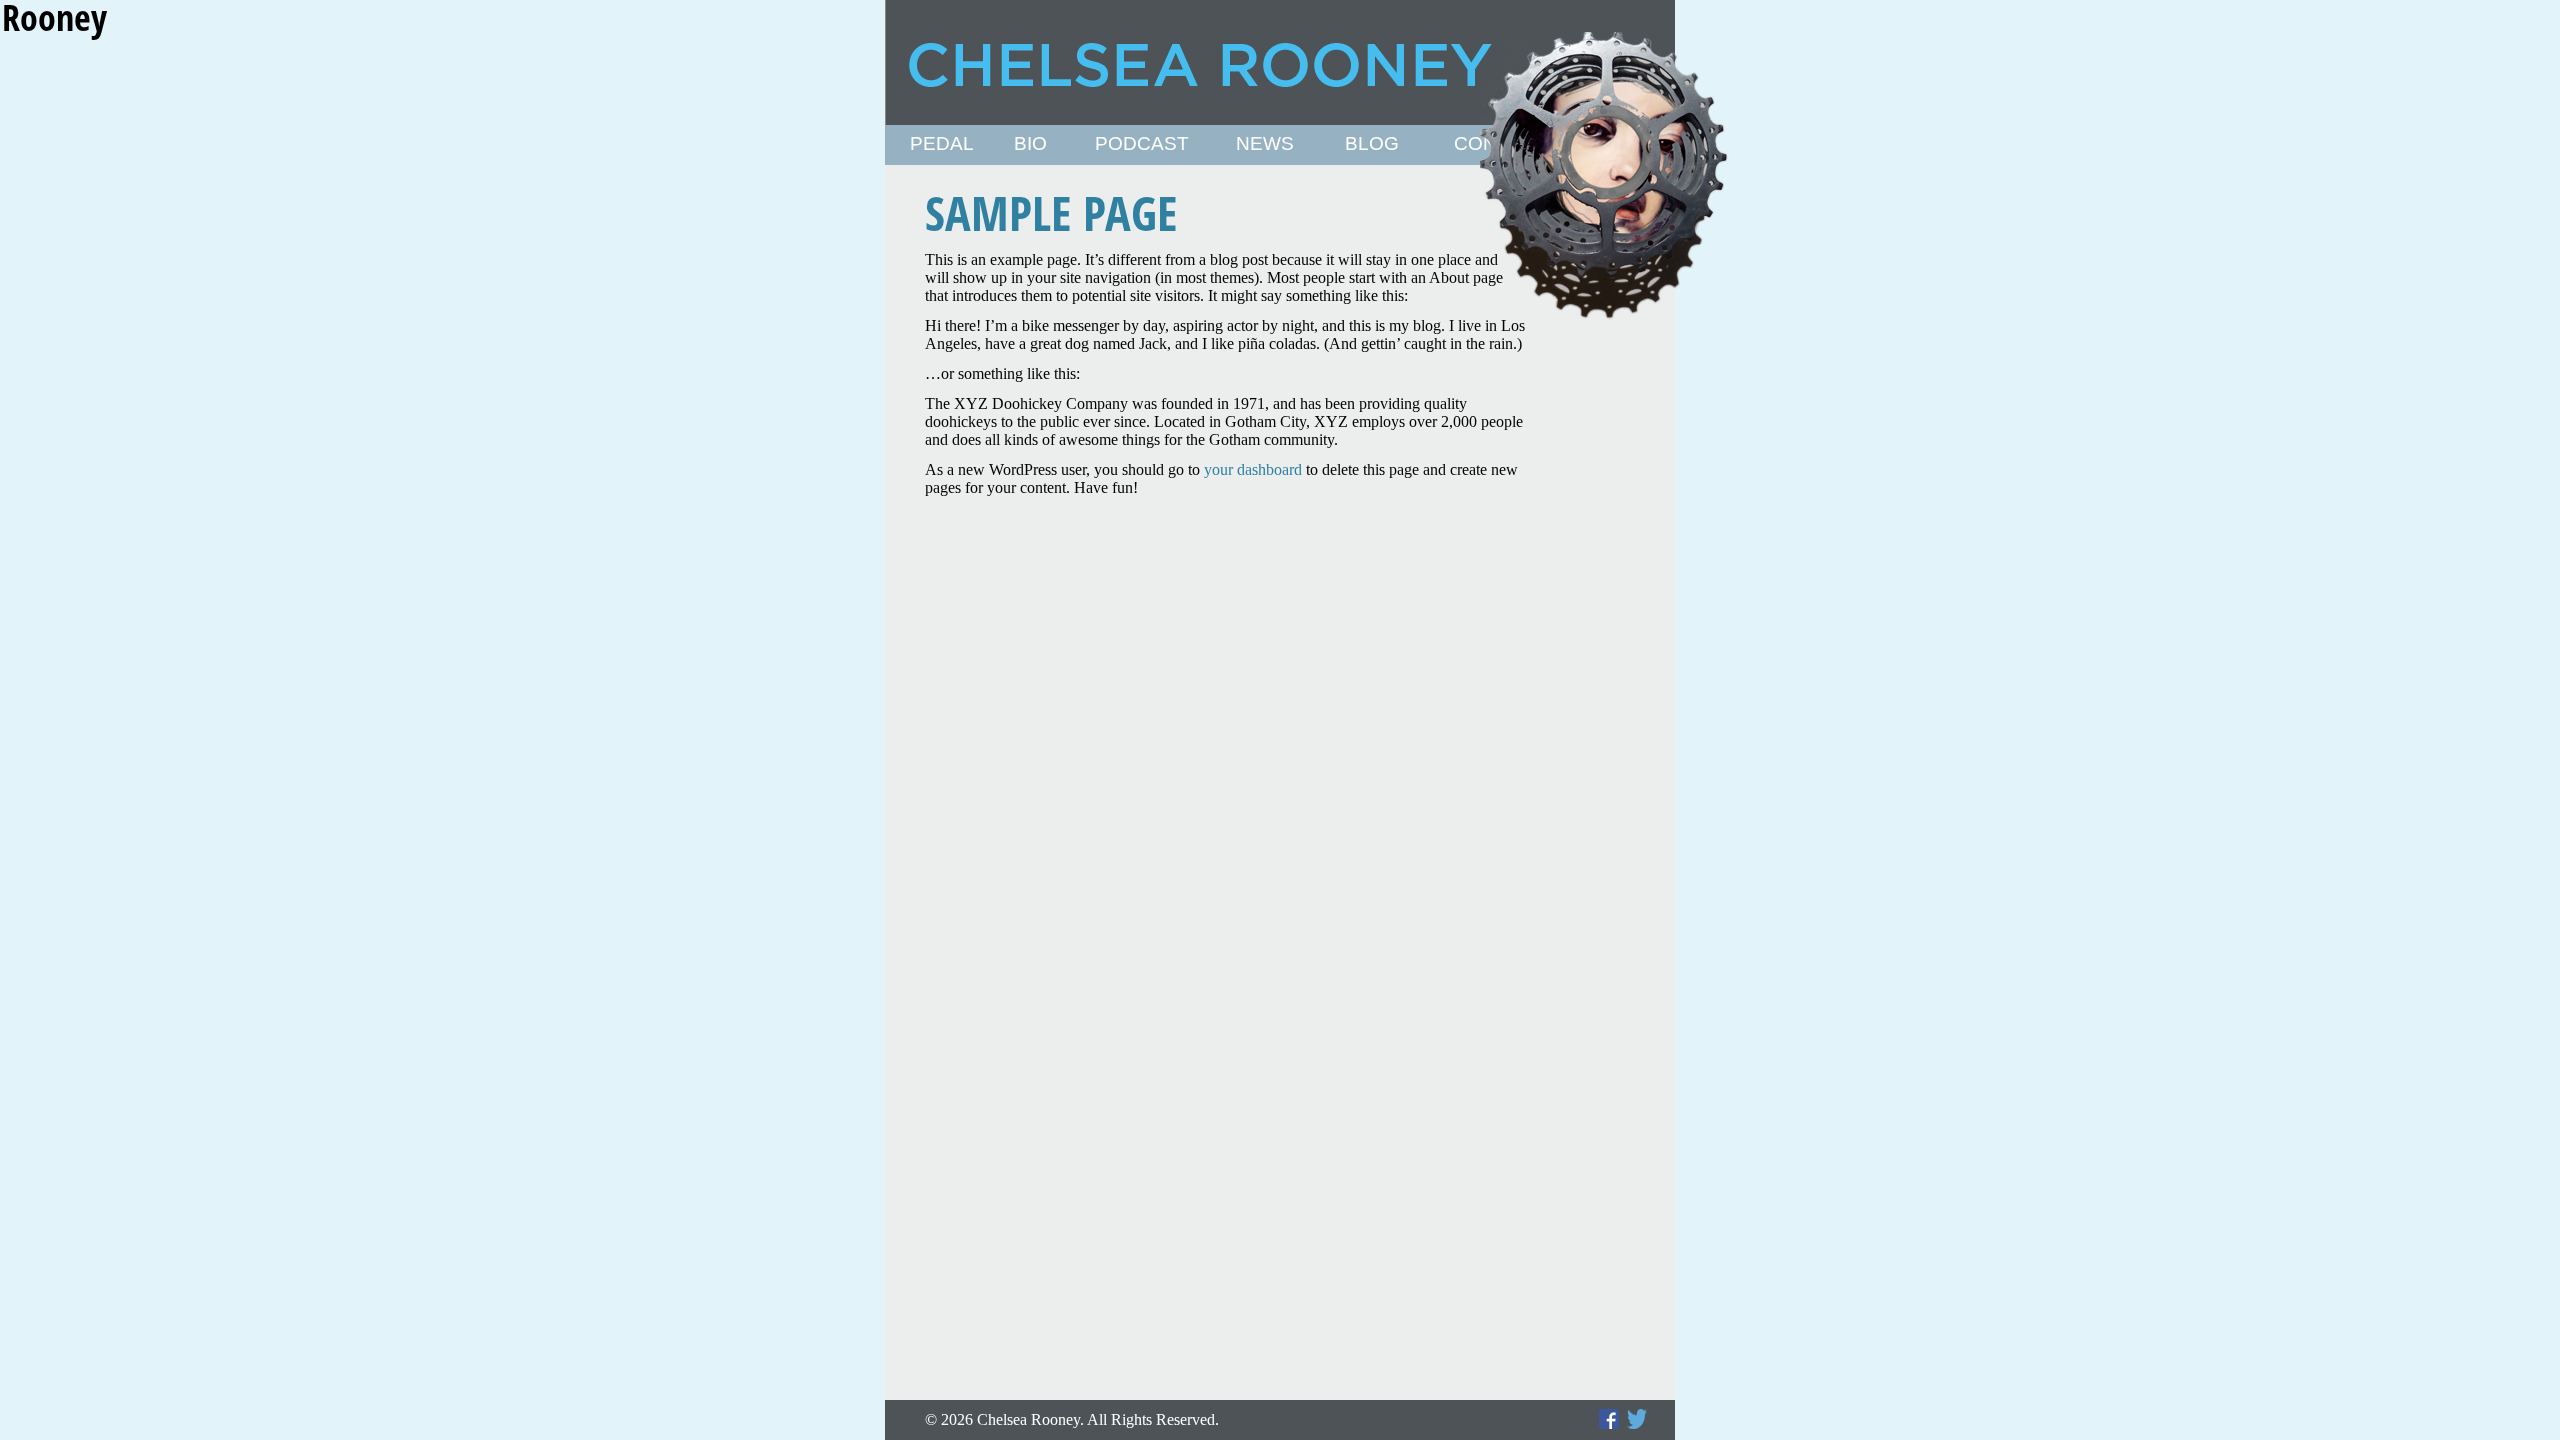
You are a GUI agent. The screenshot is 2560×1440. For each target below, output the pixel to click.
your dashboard (1253, 469)
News (1265, 144)
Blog (1372, 144)
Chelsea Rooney (1279, 62)
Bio (1030, 144)
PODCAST (1142, 144)
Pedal (942, 144)
